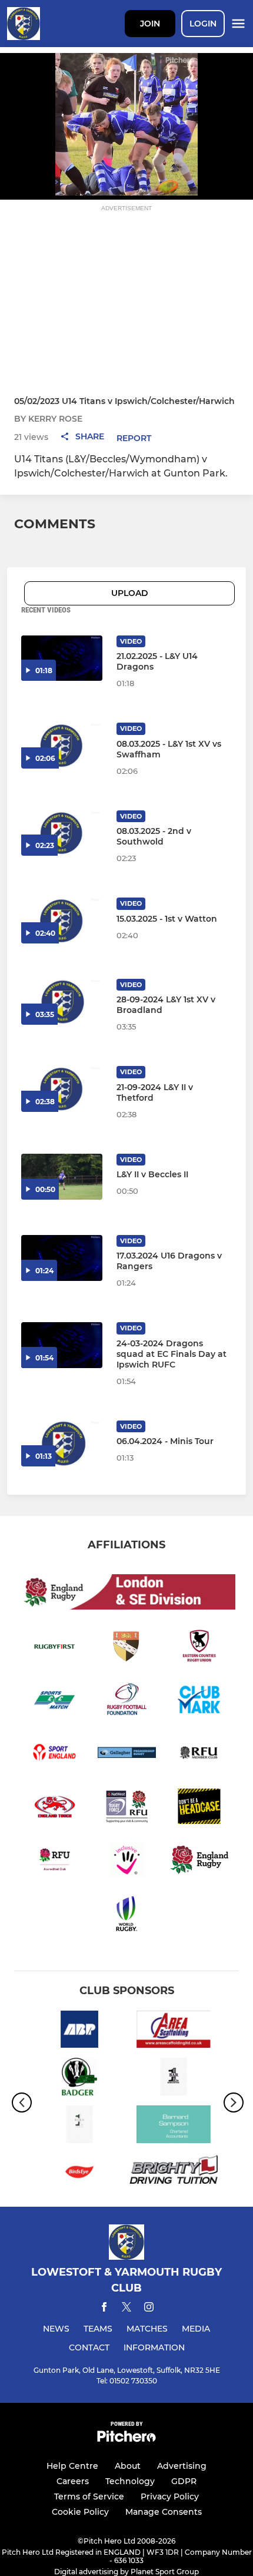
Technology (130, 2481)
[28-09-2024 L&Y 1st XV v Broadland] (62, 1002)
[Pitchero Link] (126, 2439)
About (128, 2466)
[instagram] (149, 2309)
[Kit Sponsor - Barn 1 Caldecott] (79, 2126)
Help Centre (72, 2466)
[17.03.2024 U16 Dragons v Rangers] (62, 1258)
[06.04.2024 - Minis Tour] (62, 1443)
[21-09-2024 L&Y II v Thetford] (62, 1089)
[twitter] (126, 2309)
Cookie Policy (80, 2512)
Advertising (182, 2466)
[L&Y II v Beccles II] (62, 1177)
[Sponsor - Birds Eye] (79, 2174)
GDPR (184, 2481)
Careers (73, 2481)
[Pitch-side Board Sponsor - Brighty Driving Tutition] (174, 2174)
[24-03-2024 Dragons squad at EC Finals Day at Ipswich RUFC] (62, 1345)
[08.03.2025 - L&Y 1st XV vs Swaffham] (62, 746)
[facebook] (104, 2309)
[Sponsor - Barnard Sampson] (174, 2126)
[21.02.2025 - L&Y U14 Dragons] (62, 658)
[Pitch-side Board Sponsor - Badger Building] (79, 2079)
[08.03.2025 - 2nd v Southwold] (62, 833)
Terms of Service (89, 2496)
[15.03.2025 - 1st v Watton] (62, 921)
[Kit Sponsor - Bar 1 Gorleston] (174, 2079)
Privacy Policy (170, 2496)
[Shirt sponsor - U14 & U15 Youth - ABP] (79, 2032)
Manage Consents (164, 2512)
